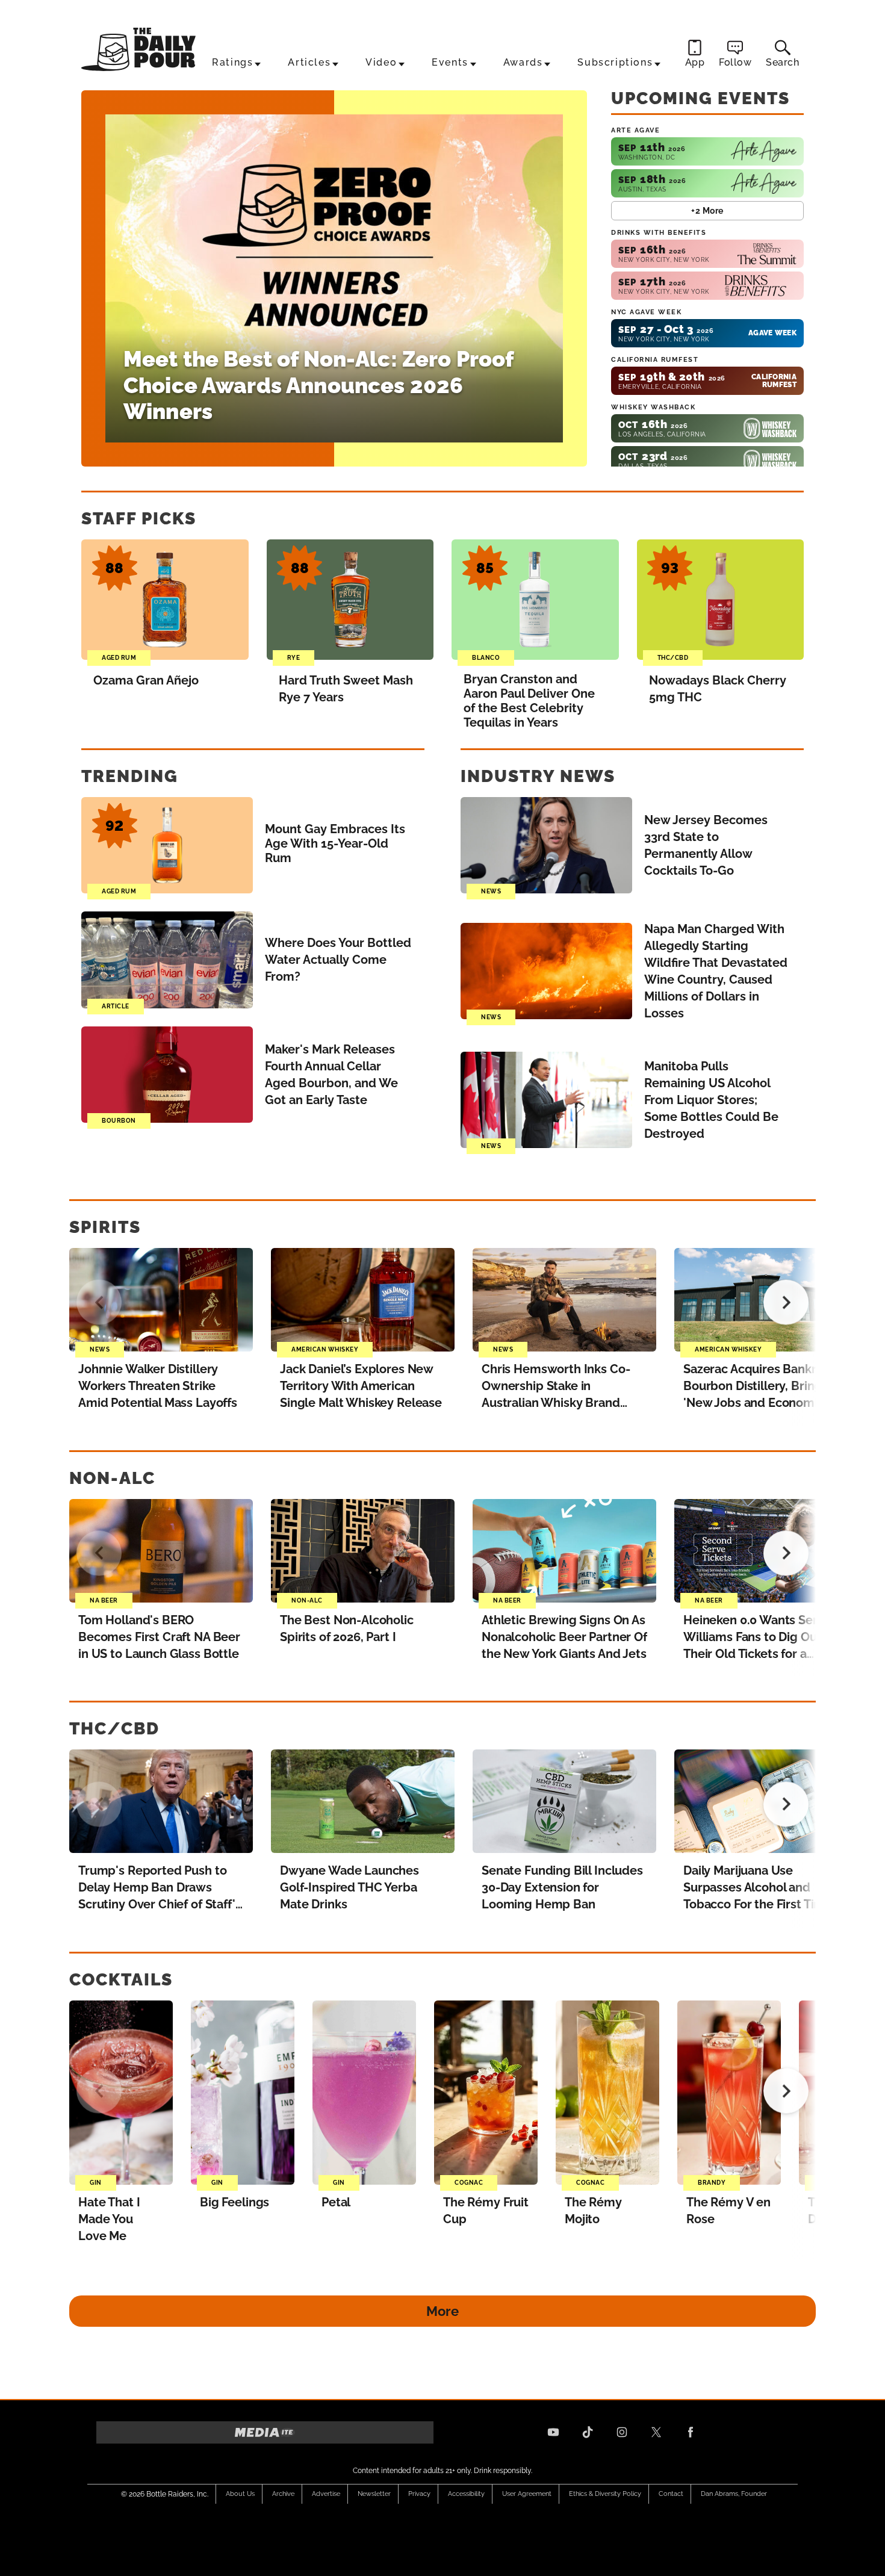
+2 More (707, 211)
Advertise (326, 2494)
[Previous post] (99, 1302)
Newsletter (374, 2494)
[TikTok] (588, 2432)
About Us (240, 2494)
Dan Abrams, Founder (734, 2494)
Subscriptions (615, 62)
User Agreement (527, 2494)
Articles (309, 62)
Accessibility (466, 2494)
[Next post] (786, 1302)
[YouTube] (553, 2432)
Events (450, 62)
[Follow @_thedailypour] (656, 2432)
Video (381, 62)
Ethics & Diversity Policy (605, 2494)
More (442, 2311)
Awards (523, 62)
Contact (671, 2494)
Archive (283, 2494)
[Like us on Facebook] (691, 2432)
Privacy (419, 2494)
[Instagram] (622, 2432)
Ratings (232, 62)
